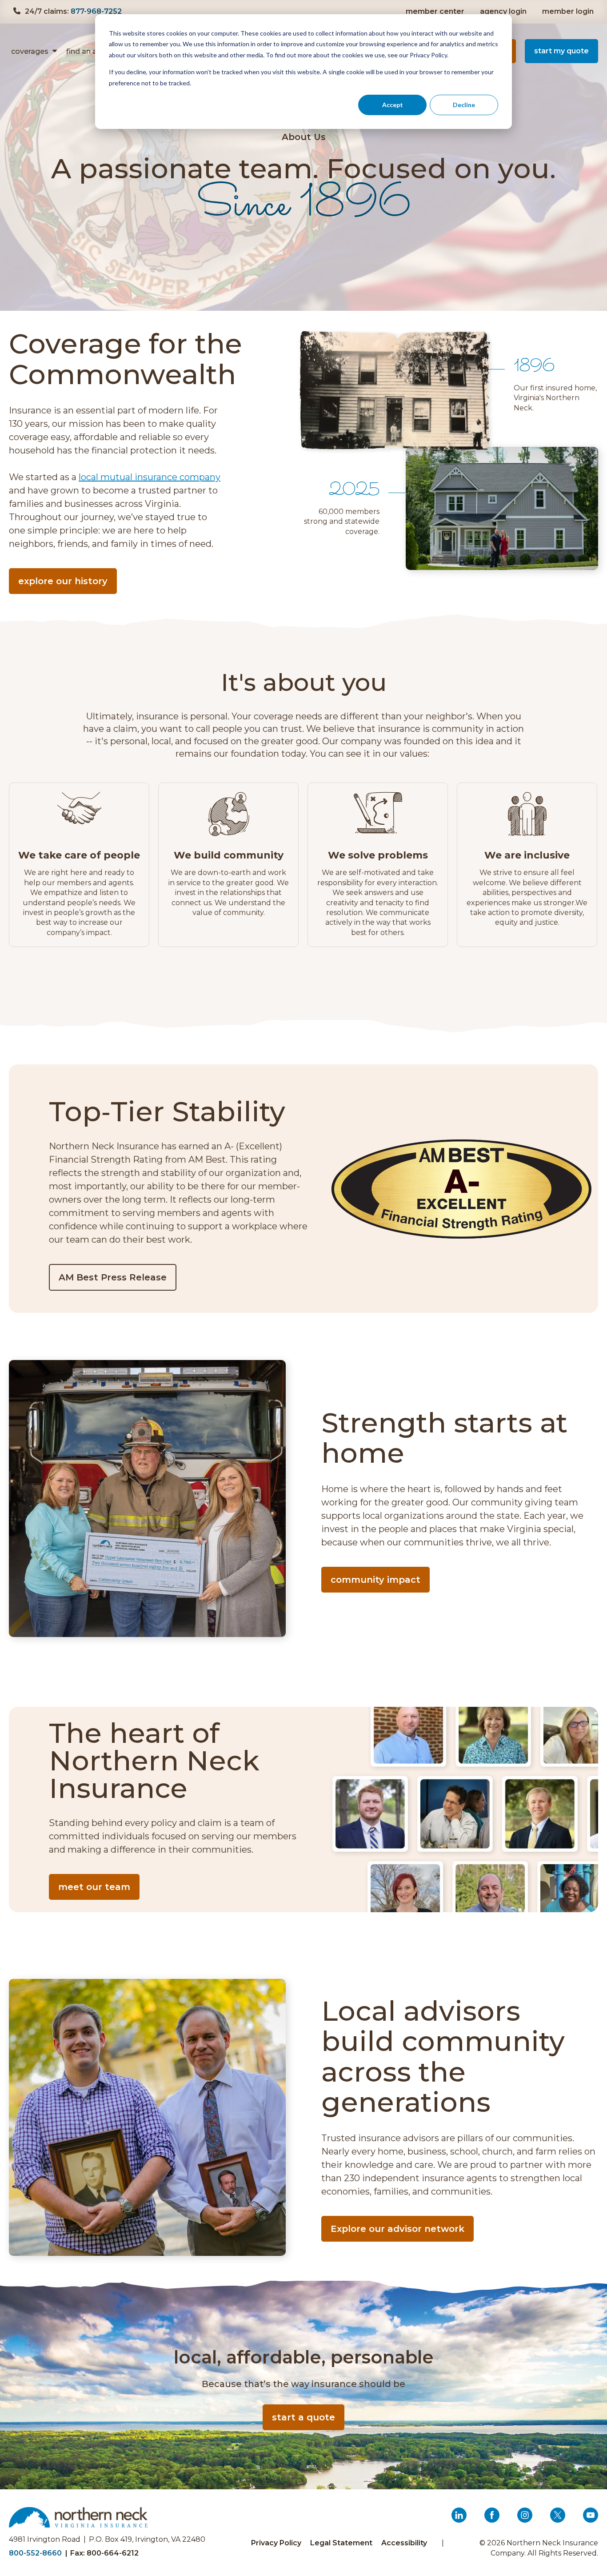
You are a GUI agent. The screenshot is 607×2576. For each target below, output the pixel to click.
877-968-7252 (96, 11)
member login (569, 11)
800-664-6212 (113, 2553)
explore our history (63, 581)
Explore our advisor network (397, 2229)
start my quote (561, 51)
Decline (464, 105)
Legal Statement (341, 2543)
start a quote (303, 2417)
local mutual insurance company (150, 477)
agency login (504, 11)
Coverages (30, 51)
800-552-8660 (35, 2553)
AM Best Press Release (116, 1281)
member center (435, 11)
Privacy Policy (276, 2543)
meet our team (94, 1887)
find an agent (90, 51)
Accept (393, 105)
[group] (79, 865)
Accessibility (404, 2543)
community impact (375, 1580)
